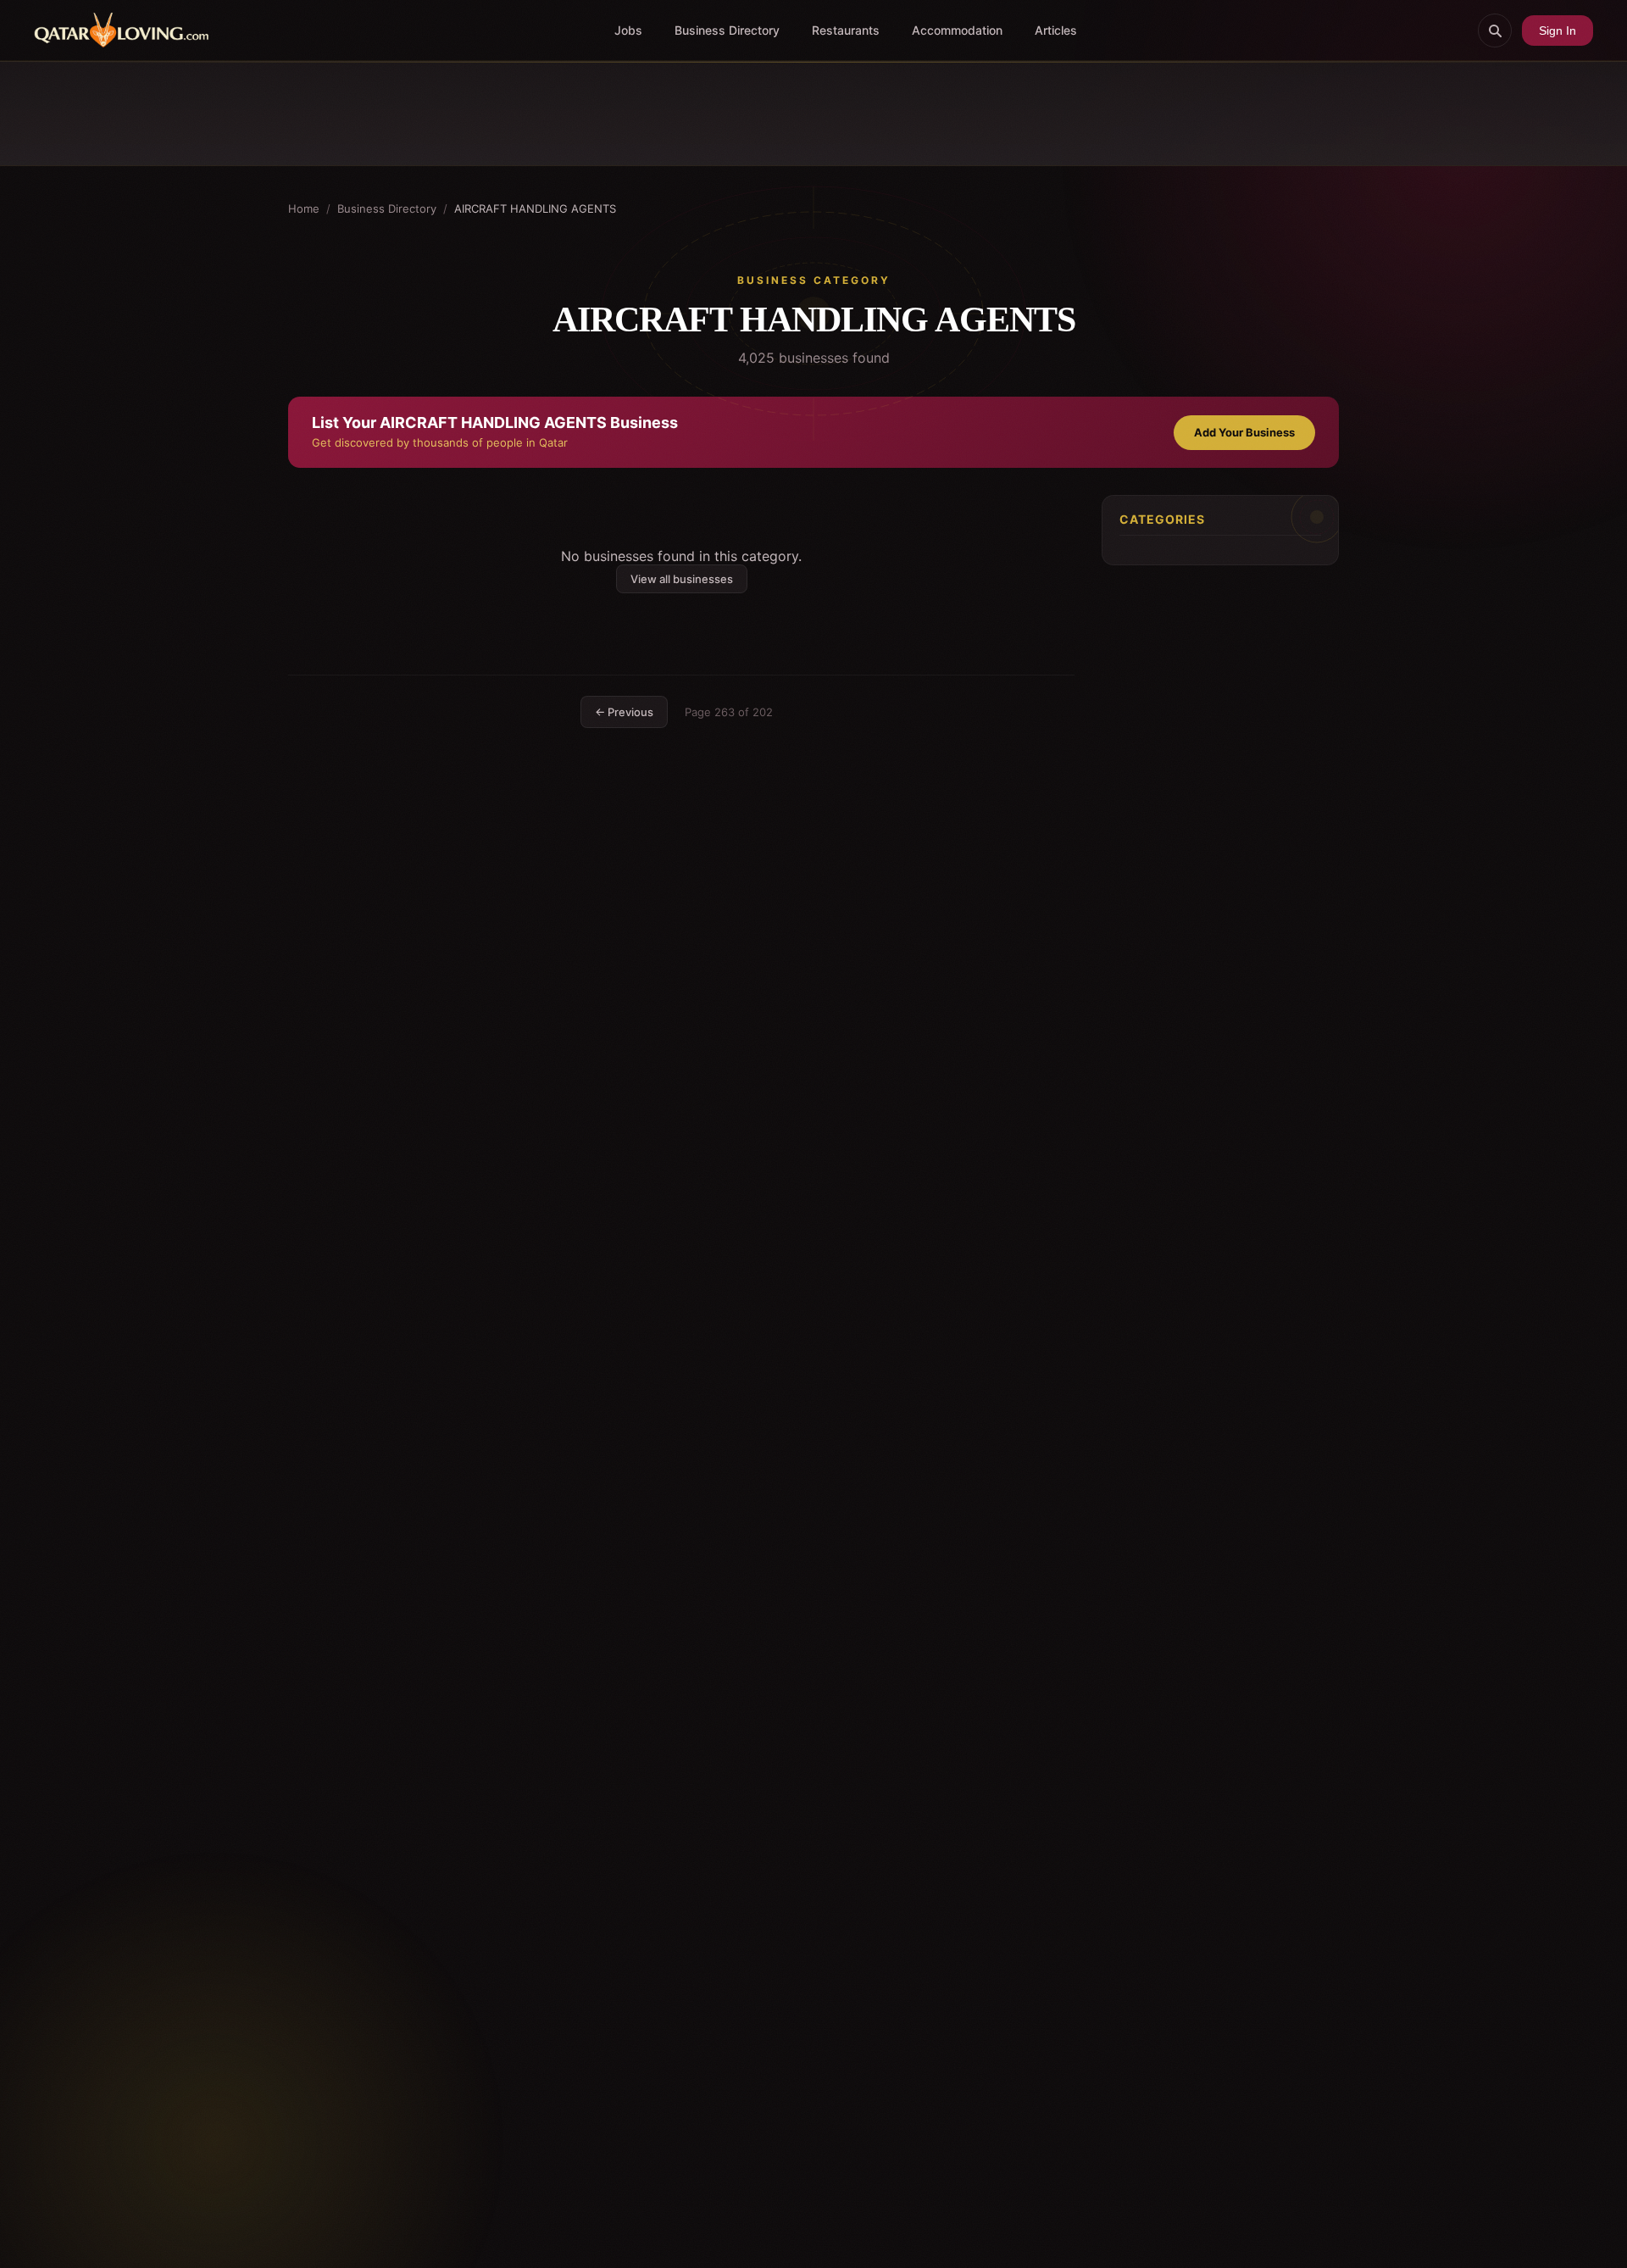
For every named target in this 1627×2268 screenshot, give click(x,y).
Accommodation (957, 30)
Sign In (1558, 31)
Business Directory (727, 30)
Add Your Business (1244, 432)
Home (304, 208)
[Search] (1495, 31)
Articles (1056, 30)
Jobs (628, 30)
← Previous (624, 712)
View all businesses (682, 579)
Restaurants (846, 30)
